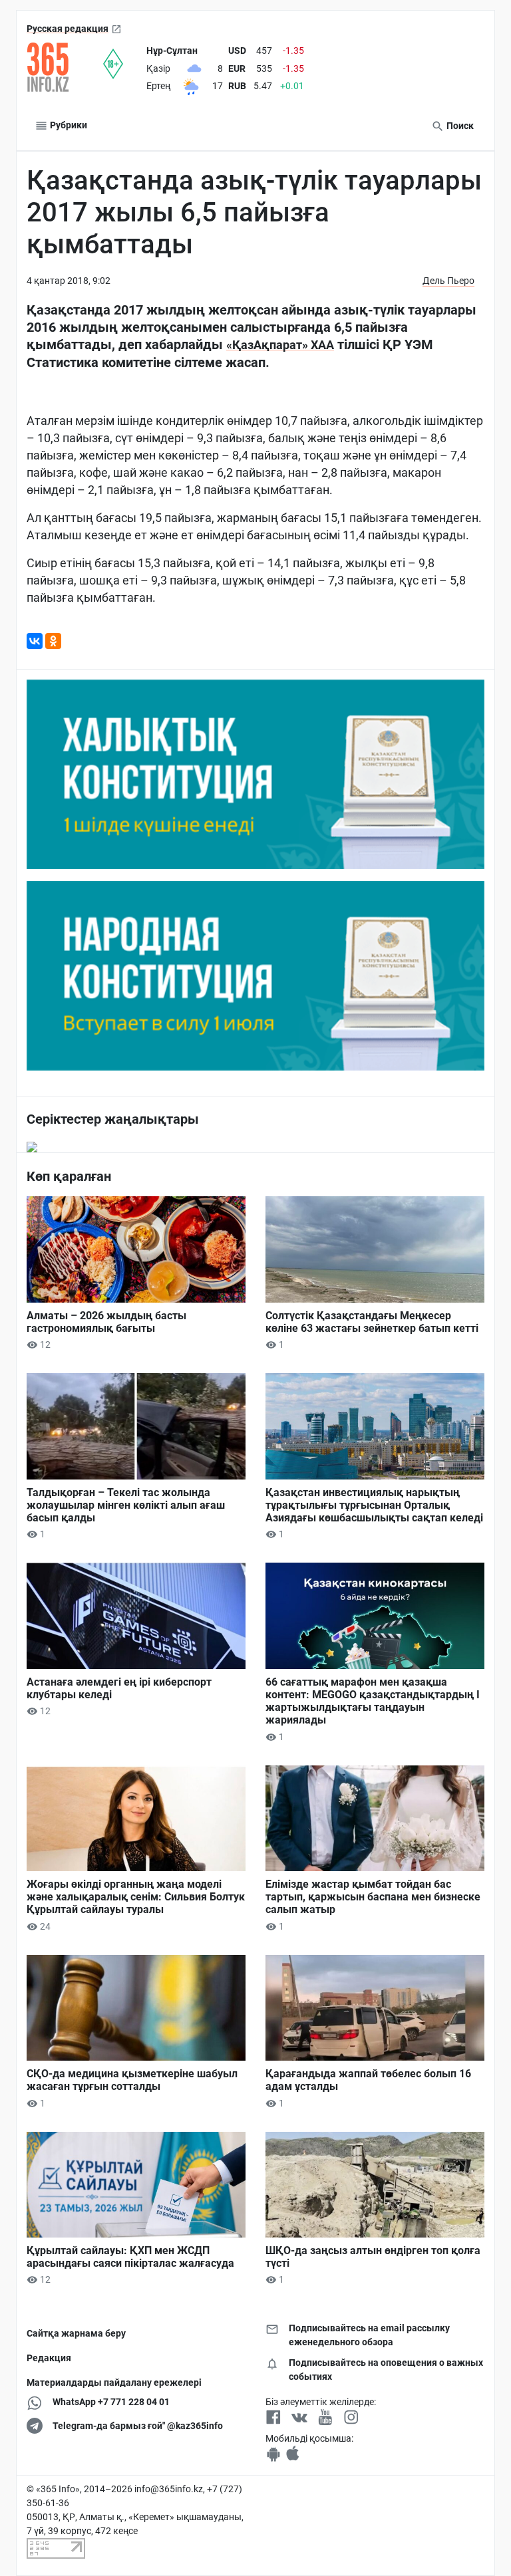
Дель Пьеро (448, 281)
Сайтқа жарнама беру (76, 2333)
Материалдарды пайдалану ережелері (114, 2383)
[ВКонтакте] (35, 641)
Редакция (49, 2358)
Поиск (459, 126)
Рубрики (68, 125)
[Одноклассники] (53, 641)
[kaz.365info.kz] (65, 67)
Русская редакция (68, 29)
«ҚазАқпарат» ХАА (280, 345)
